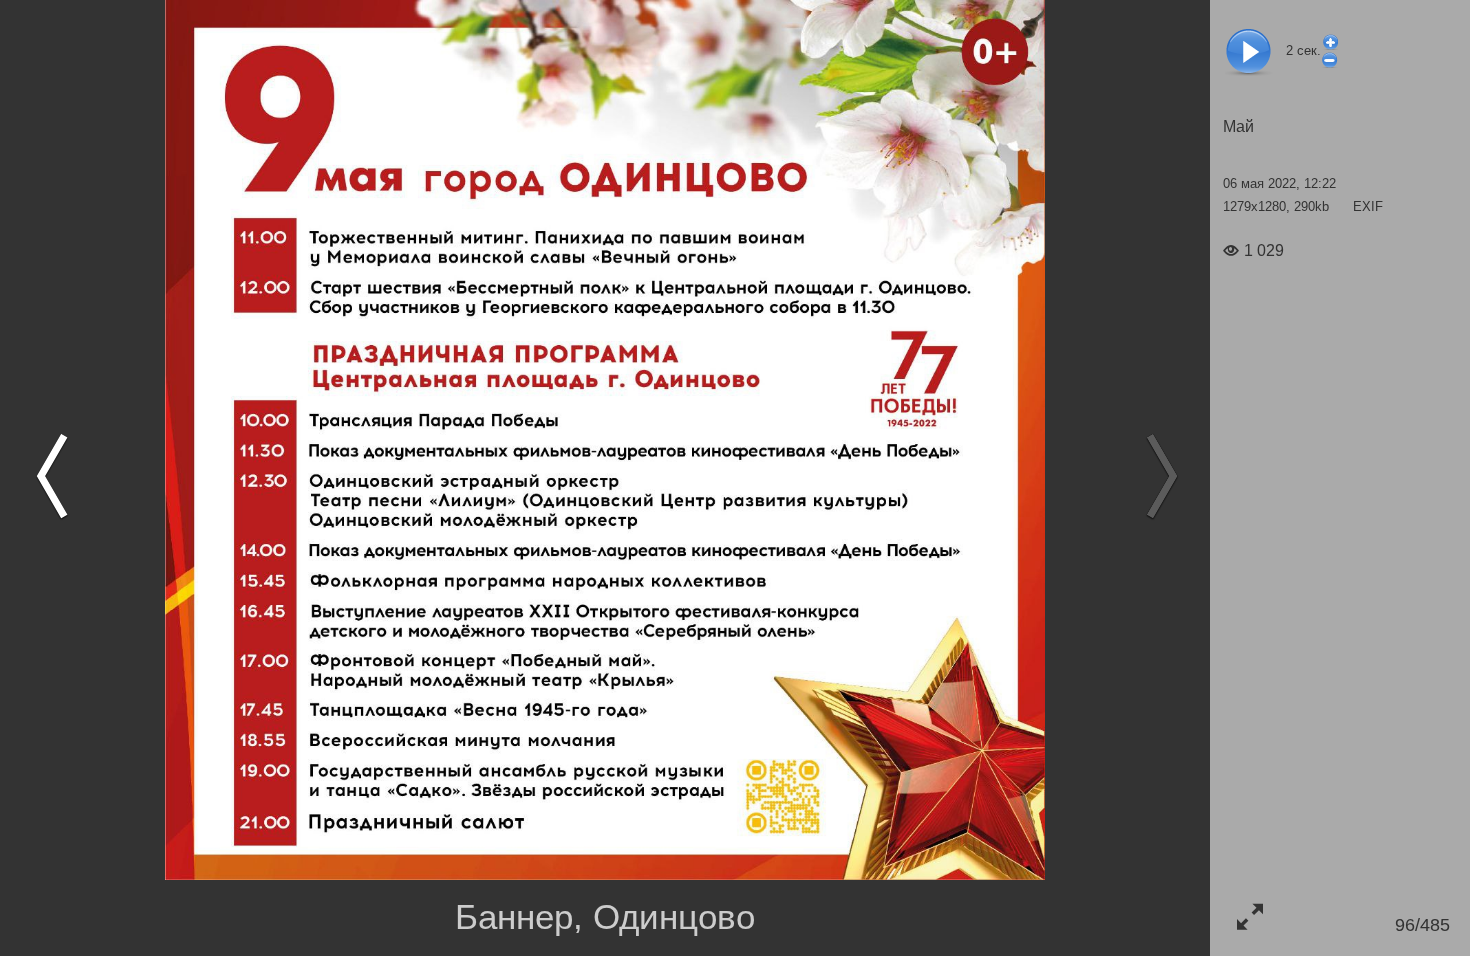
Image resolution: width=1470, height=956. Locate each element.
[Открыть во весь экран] (1249, 916)
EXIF (1368, 206)
